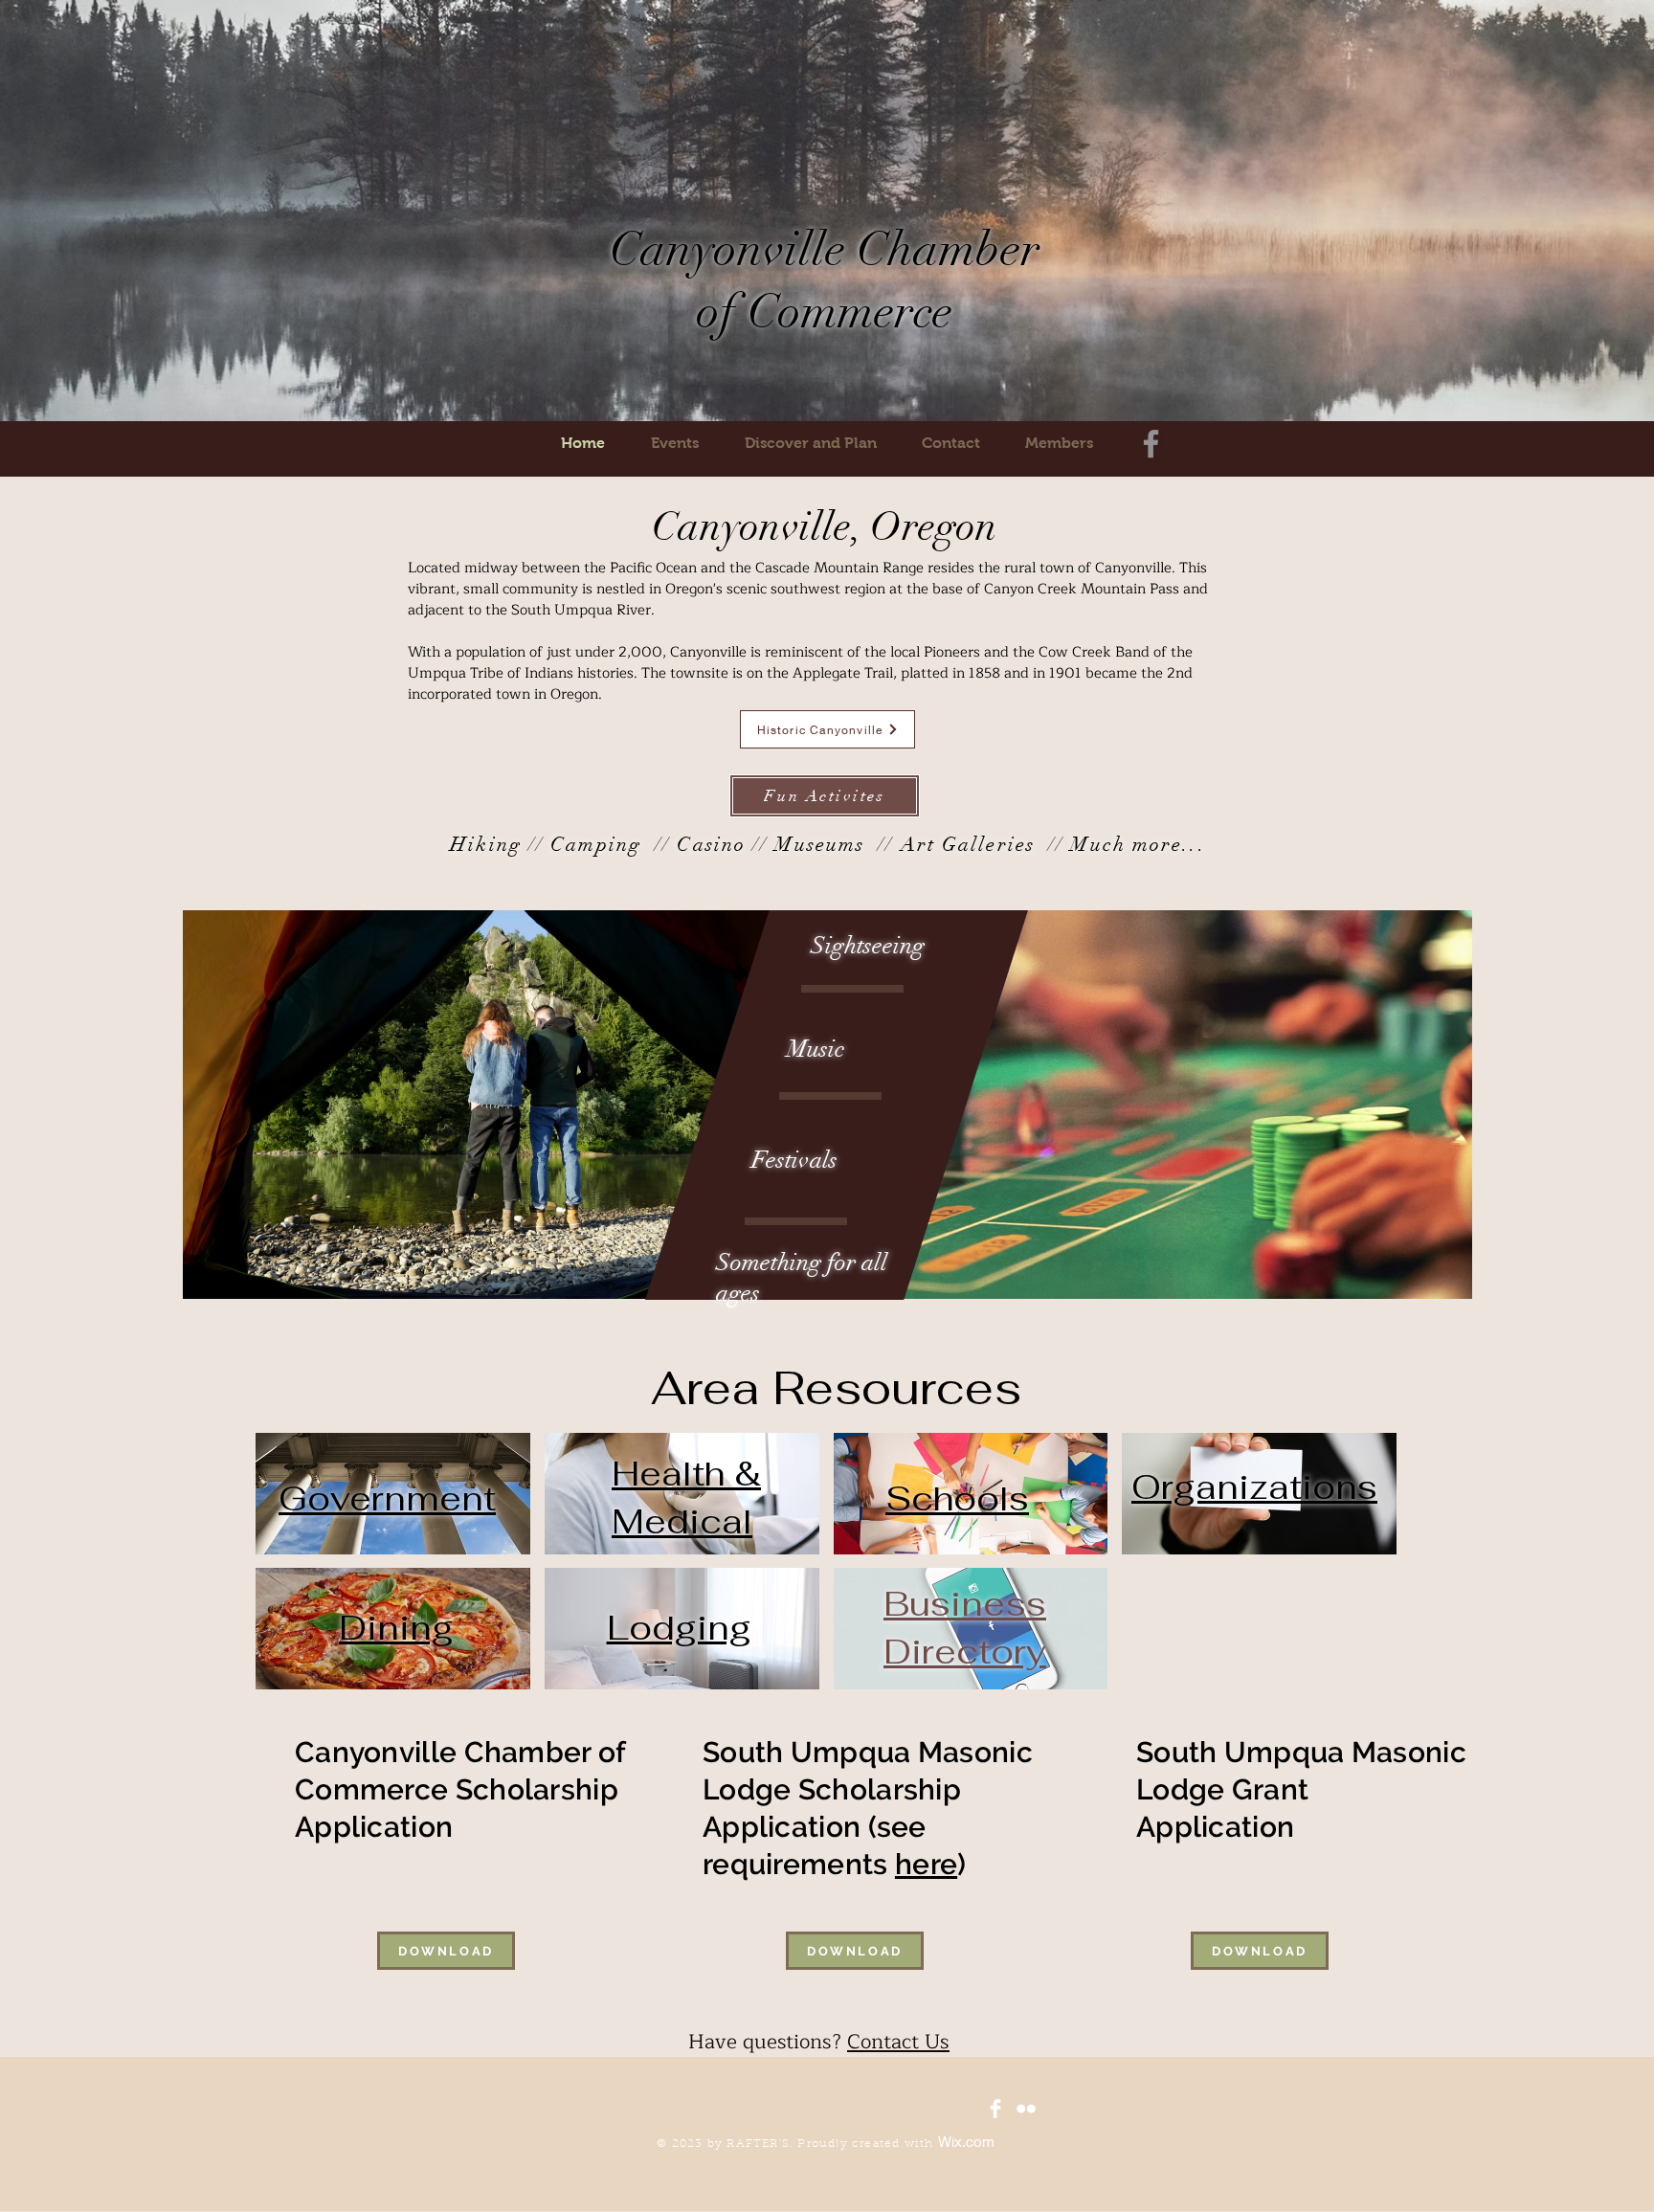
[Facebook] (1151, 444)
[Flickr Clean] (1026, 2109)
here (926, 1864)
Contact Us (898, 2042)
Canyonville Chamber (825, 250)
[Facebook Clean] (995, 2109)
